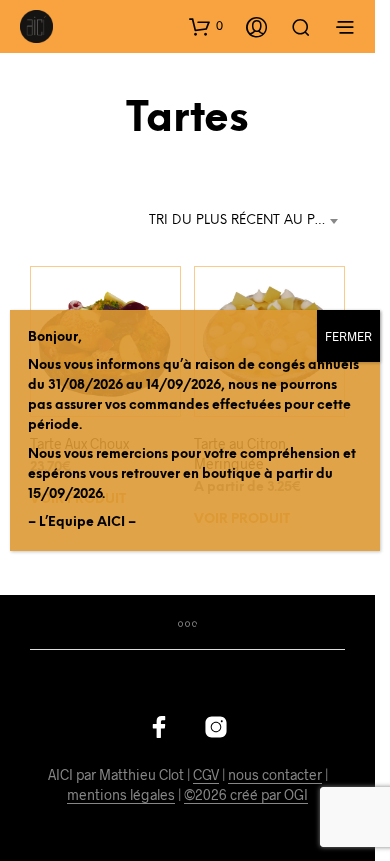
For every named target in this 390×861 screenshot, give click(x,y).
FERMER (348, 336)
